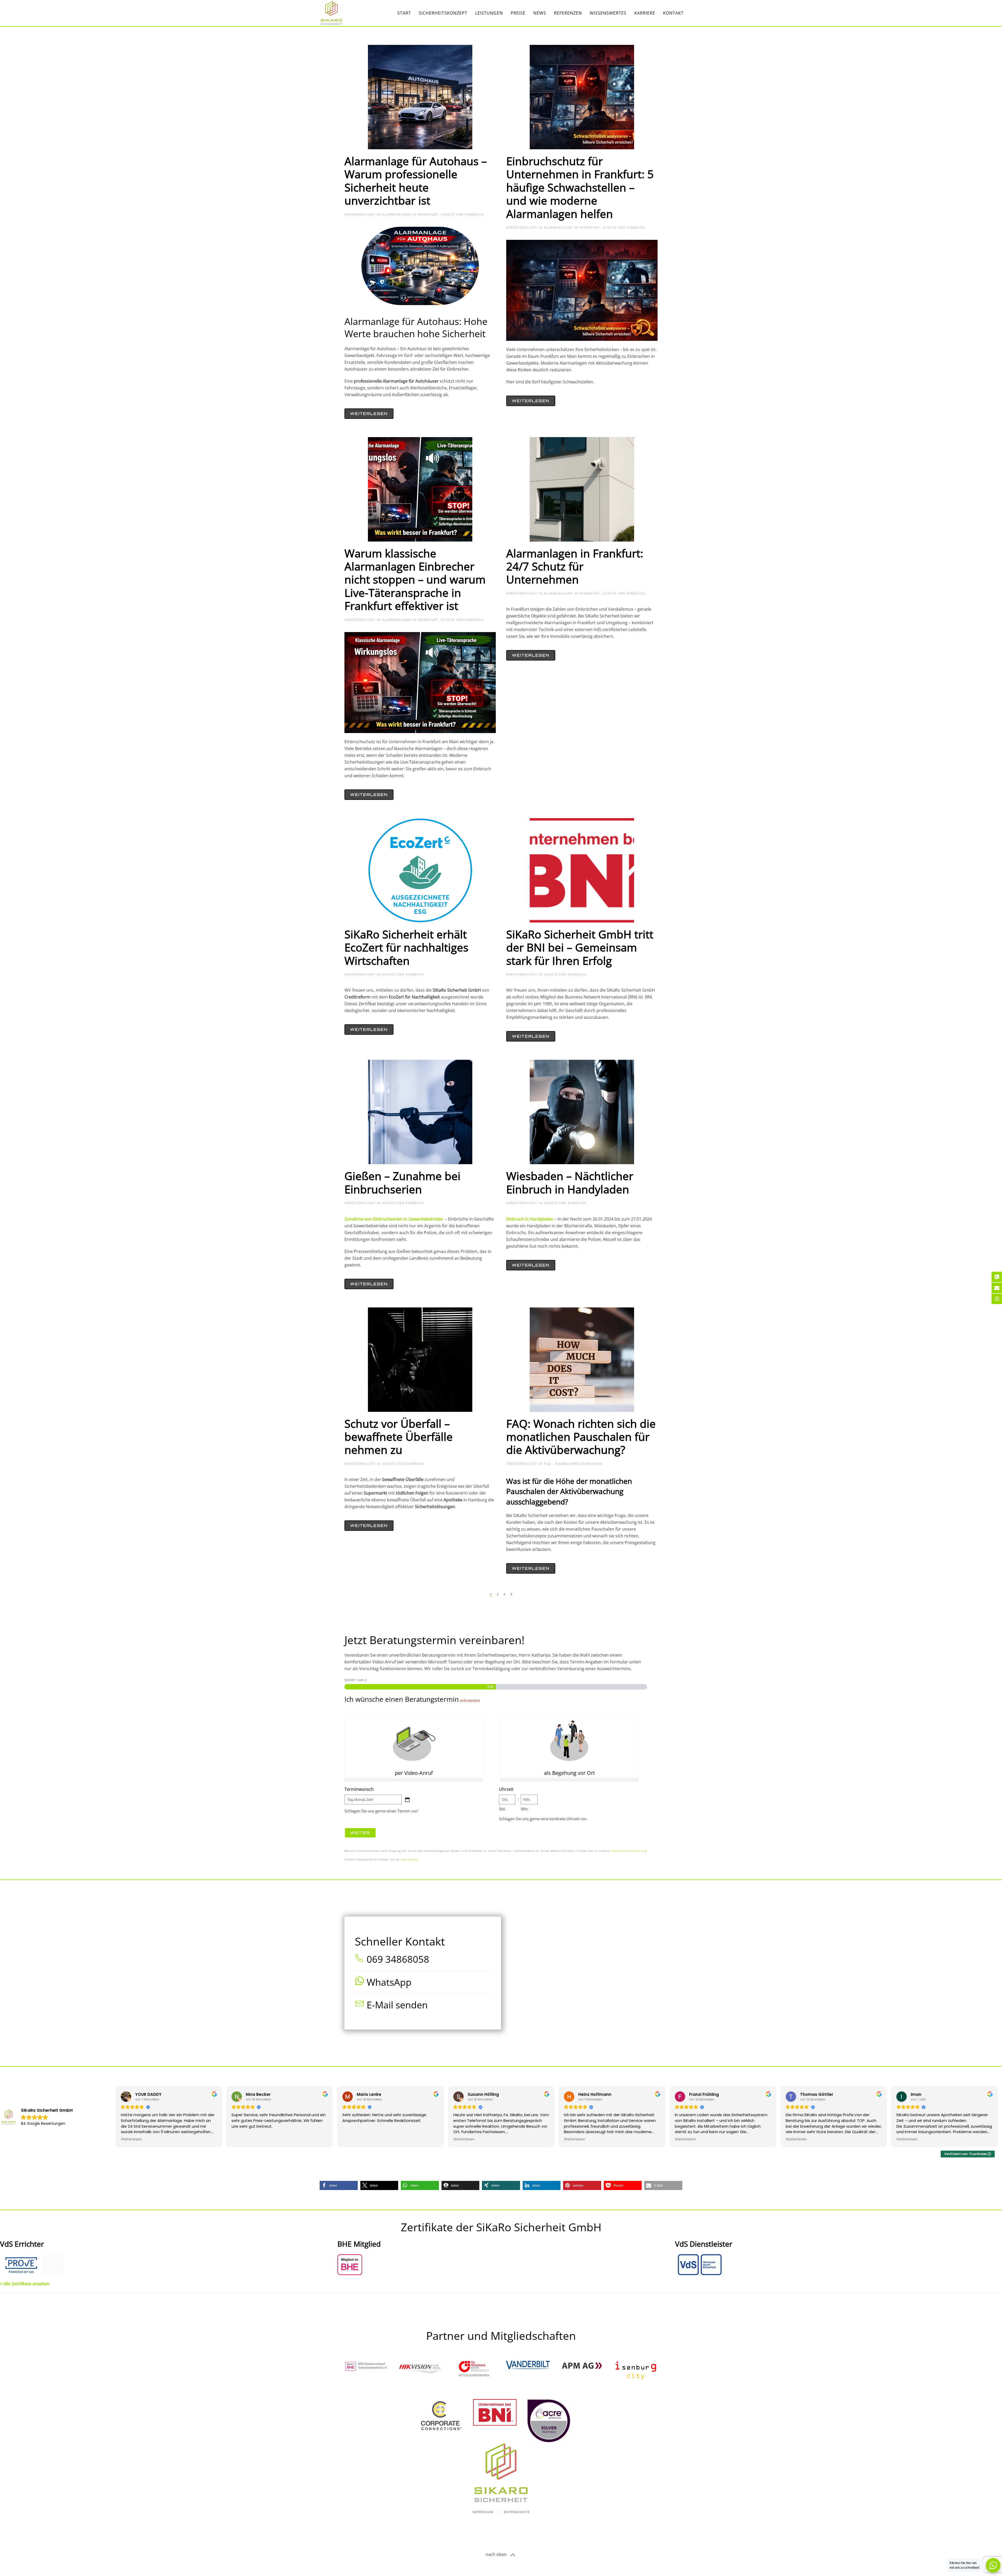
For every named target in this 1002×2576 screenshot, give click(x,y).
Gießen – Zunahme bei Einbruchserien (402, 1182)
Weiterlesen (369, 414)
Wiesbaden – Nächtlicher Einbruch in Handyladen (570, 1182)
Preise (518, 13)
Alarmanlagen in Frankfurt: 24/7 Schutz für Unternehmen (575, 566)
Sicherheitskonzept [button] (443, 13)
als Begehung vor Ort (569, 1773)
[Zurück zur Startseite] (331, 13)
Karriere (645, 13)
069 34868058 (398, 1959)
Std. (502, 1809)
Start (404, 13)
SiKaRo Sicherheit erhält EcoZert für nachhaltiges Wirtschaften (406, 947)
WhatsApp (389, 1982)
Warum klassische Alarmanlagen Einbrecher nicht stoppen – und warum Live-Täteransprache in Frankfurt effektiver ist (415, 579)
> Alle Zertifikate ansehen (25, 2284)
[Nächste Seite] (511, 1594)
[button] (339, 2185)
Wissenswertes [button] (608, 13)
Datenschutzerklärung (630, 1851)
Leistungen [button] (489, 13)
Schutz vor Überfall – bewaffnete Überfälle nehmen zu (399, 1437)
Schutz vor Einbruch (462, 214)
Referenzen (568, 13)
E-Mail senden (397, 2005)
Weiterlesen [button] (131, 2139)
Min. (525, 1809)
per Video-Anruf (414, 1773)
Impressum (409, 1860)
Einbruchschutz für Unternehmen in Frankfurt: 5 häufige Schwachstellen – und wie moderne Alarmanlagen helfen (580, 187)
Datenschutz (517, 2512)
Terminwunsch (359, 1789)
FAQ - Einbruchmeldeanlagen (573, 1464)
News (540, 13)
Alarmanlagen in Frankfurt (410, 214)
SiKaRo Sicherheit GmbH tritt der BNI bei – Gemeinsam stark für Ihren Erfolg (580, 947)
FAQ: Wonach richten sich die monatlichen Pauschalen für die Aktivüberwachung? (581, 1437)
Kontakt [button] (673, 13)
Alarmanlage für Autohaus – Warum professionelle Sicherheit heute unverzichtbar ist (416, 181)
